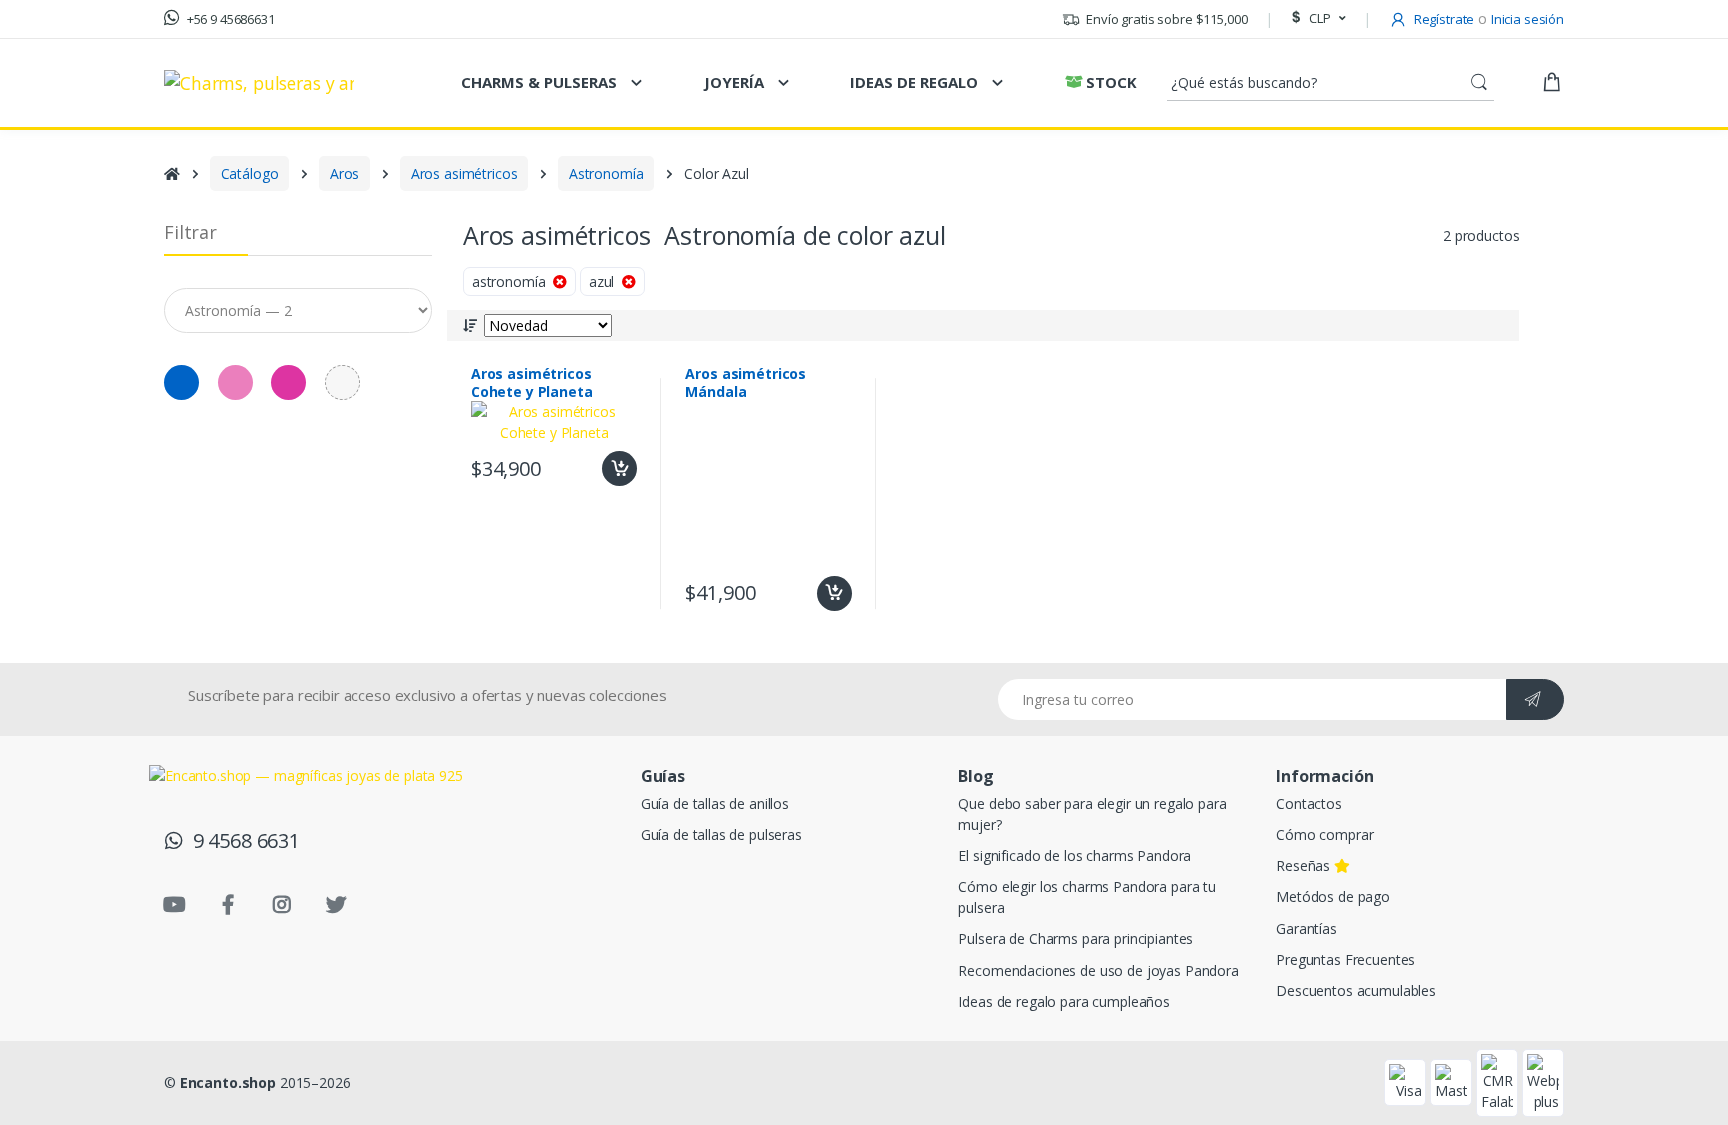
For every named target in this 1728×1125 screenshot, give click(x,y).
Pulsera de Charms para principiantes (1075, 938)
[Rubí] (142, 219)
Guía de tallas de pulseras (721, 834)
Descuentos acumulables (1356, 990)
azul (605, 281)
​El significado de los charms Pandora (1074, 855)
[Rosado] (91, 219)
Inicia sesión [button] (1527, 19)
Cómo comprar (1324, 834)
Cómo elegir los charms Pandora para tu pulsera (1087, 897)
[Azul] (41, 219)
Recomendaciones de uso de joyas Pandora (1098, 970)
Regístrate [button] (1442, 19)
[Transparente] (342, 382)
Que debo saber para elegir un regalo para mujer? (1092, 814)
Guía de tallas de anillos (715, 803)
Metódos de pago (1333, 896)
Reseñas (1305, 865)
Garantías (1306, 928)
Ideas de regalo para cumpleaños (1064, 1001)
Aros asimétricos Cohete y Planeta (532, 383)
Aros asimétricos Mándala (745, 383)
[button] (1316, 19)
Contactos (1309, 803)
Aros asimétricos (464, 173)
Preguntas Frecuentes (1345, 959)
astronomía (512, 281)
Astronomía (606, 173)
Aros (344, 173)
